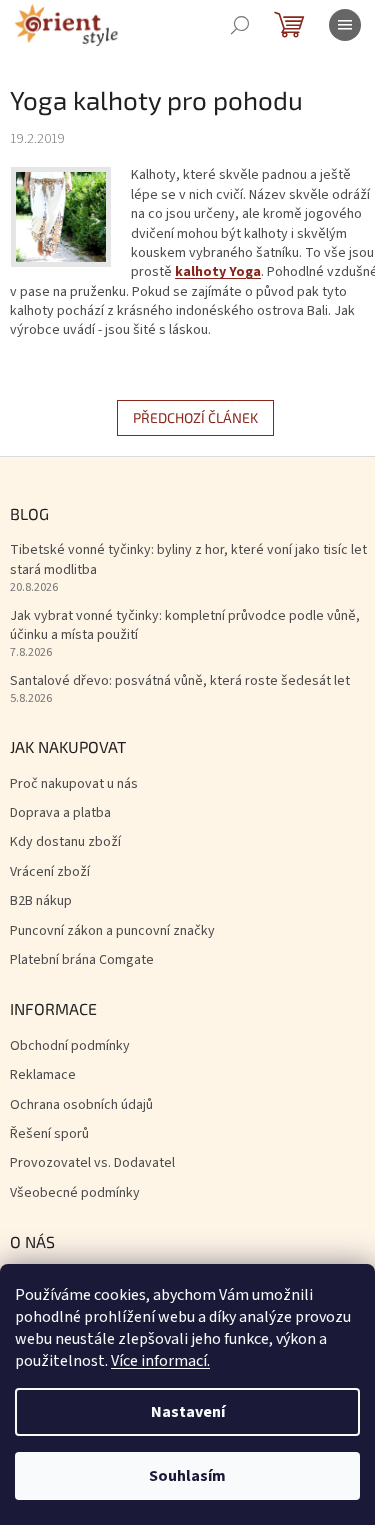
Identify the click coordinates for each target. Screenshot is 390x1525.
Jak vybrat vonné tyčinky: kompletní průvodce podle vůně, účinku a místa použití (185, 626)
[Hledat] (240, 25)
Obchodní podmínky (70, 1046)
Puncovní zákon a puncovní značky (112, 931)
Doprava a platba (60, 813)
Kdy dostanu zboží (65, 842)
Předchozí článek (195, 417)
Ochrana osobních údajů (81, 1105)
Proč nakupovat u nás (74, 784)
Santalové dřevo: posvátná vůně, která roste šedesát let (180, 681)
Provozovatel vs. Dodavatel (92, 1163)
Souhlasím (187, 1476)
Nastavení (188, 1412)
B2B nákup (41, 901)
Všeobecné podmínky (75, 1193)
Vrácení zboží (50, 872)
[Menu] (345, 25)
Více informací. (160, 1361)
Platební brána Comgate (82, 960)
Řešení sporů (49, 1134)
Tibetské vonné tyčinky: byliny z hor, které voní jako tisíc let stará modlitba (188, 560)
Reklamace (43, 1075)
